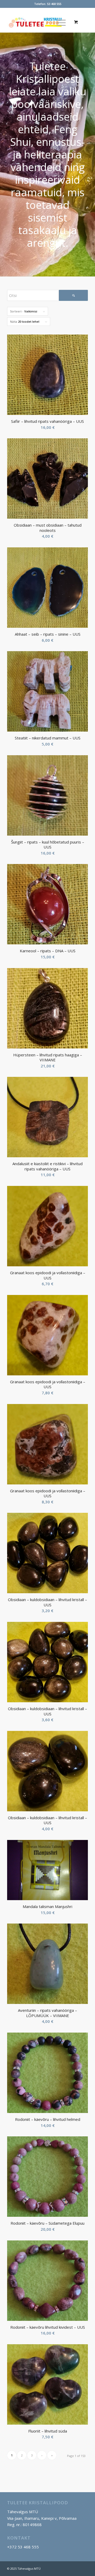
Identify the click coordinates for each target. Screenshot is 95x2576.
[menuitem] (60, 22)
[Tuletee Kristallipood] (39, 22)
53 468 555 (54, 4)
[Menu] (58, 22)
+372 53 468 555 (23, 2547)
